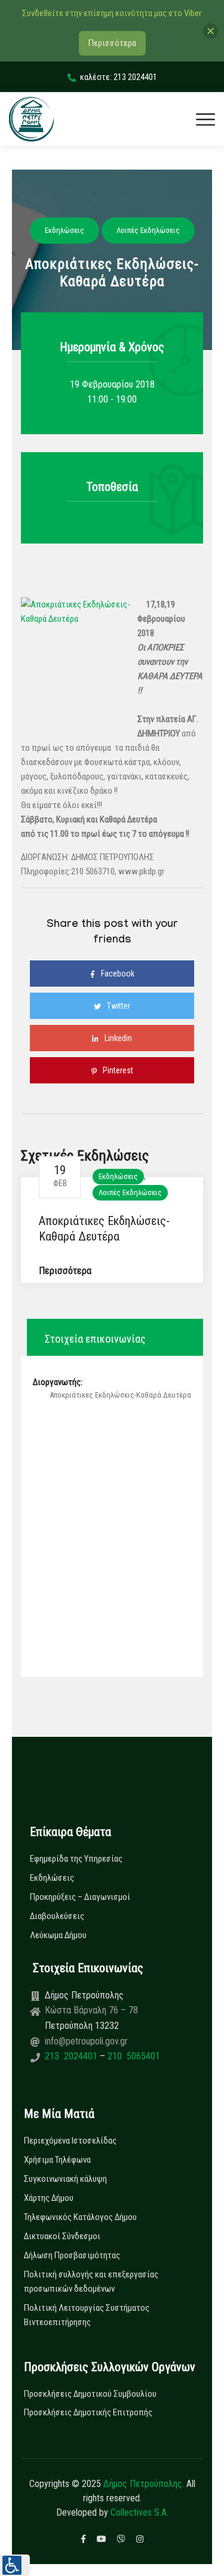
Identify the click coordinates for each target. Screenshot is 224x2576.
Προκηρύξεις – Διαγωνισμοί (80, 1897)
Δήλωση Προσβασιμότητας (72, 2255)
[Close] (211, 31)
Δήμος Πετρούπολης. (144, 2484)
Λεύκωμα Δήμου (58, 1935)
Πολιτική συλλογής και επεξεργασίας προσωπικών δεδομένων (91, 2282)
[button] (15, 2565)
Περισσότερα (65, 1271)
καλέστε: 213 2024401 (119, 77)
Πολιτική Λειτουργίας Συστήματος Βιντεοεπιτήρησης (87, 2315)
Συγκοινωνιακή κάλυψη (65, 2179)
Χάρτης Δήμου (49, 2198)
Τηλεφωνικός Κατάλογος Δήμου (80, 2217)
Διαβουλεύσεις (57, 1916)
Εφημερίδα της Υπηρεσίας (76, 1859)
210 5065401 (133, 2056)
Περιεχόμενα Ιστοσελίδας (70, 2141)
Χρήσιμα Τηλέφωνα (57, 2160)
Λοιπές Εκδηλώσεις (130, 1192)
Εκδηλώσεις (118, 1176)
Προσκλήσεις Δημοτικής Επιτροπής (88, 2412)
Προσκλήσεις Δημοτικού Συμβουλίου (90, 2394)
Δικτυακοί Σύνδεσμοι (62, 2236)
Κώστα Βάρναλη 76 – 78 (91, 2010)
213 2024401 (72, 2056)
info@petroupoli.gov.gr (86, 2041)
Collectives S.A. (139, 2512)
